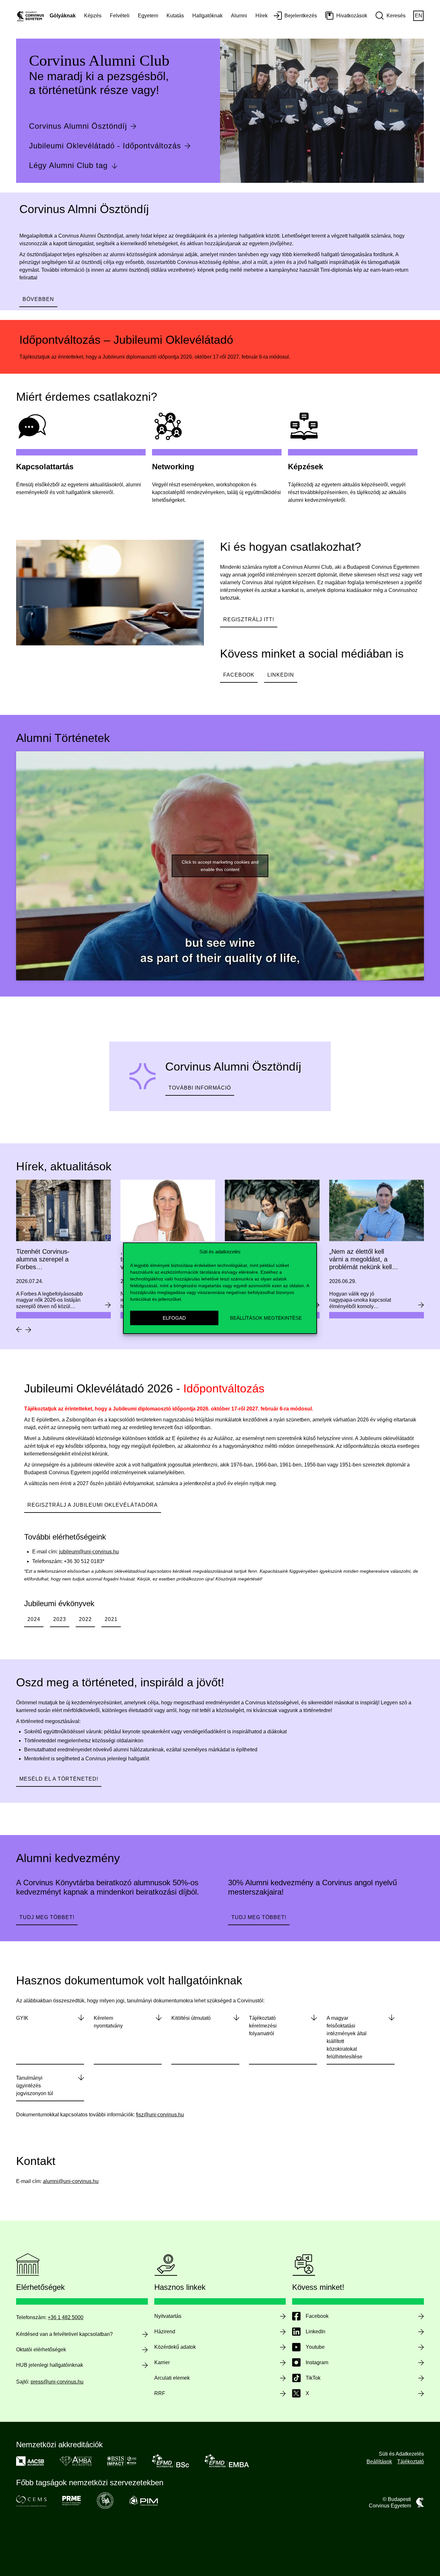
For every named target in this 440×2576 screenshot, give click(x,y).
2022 (85, 1619)
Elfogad (174, 1318)
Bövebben (38, 299)
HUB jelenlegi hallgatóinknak (50, 2365)
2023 (60, 1619)
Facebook (239, 675)
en (419, 16)
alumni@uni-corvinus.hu (71, 2181)
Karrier (162, 2362)
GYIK (22, 2018)
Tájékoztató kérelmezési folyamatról (263, 2026)
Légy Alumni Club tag (68, 165)
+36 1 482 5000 (66, 2317)
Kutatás (175, 16)
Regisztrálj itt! (249, 619)
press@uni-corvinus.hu (57, 2382)
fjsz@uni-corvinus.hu (160, 2115)
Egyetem (148, 16)
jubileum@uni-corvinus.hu (89, 1552)
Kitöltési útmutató (191, 2018)
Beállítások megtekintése (266, 1318)
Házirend (165, 2332)
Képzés (93, 16)
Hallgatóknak (207, 16)
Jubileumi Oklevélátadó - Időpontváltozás (105, 146)
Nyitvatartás (168, 2316)
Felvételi (120, 16)
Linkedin (281, 675)
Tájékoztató (411, 2462)
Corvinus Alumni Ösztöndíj (78, 126)
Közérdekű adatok (175, 2347)
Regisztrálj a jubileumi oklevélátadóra (93, 1505)
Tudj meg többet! (47, 1917)
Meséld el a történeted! (59, 1779)
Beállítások (379, 2462)
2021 (111, 1619)
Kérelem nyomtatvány (108, 2022)
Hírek (262, 16)
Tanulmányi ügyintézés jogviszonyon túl (35, 2086)
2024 (34, 1619)
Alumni (239, 16)
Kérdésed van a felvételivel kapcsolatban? (64, 2334)
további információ (200, 1088)
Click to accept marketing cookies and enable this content (220, 866)
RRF (160, 2393)
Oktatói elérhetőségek (41, 2350)
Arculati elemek (172, 2378)
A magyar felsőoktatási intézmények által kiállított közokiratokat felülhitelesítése (347, 2037)
